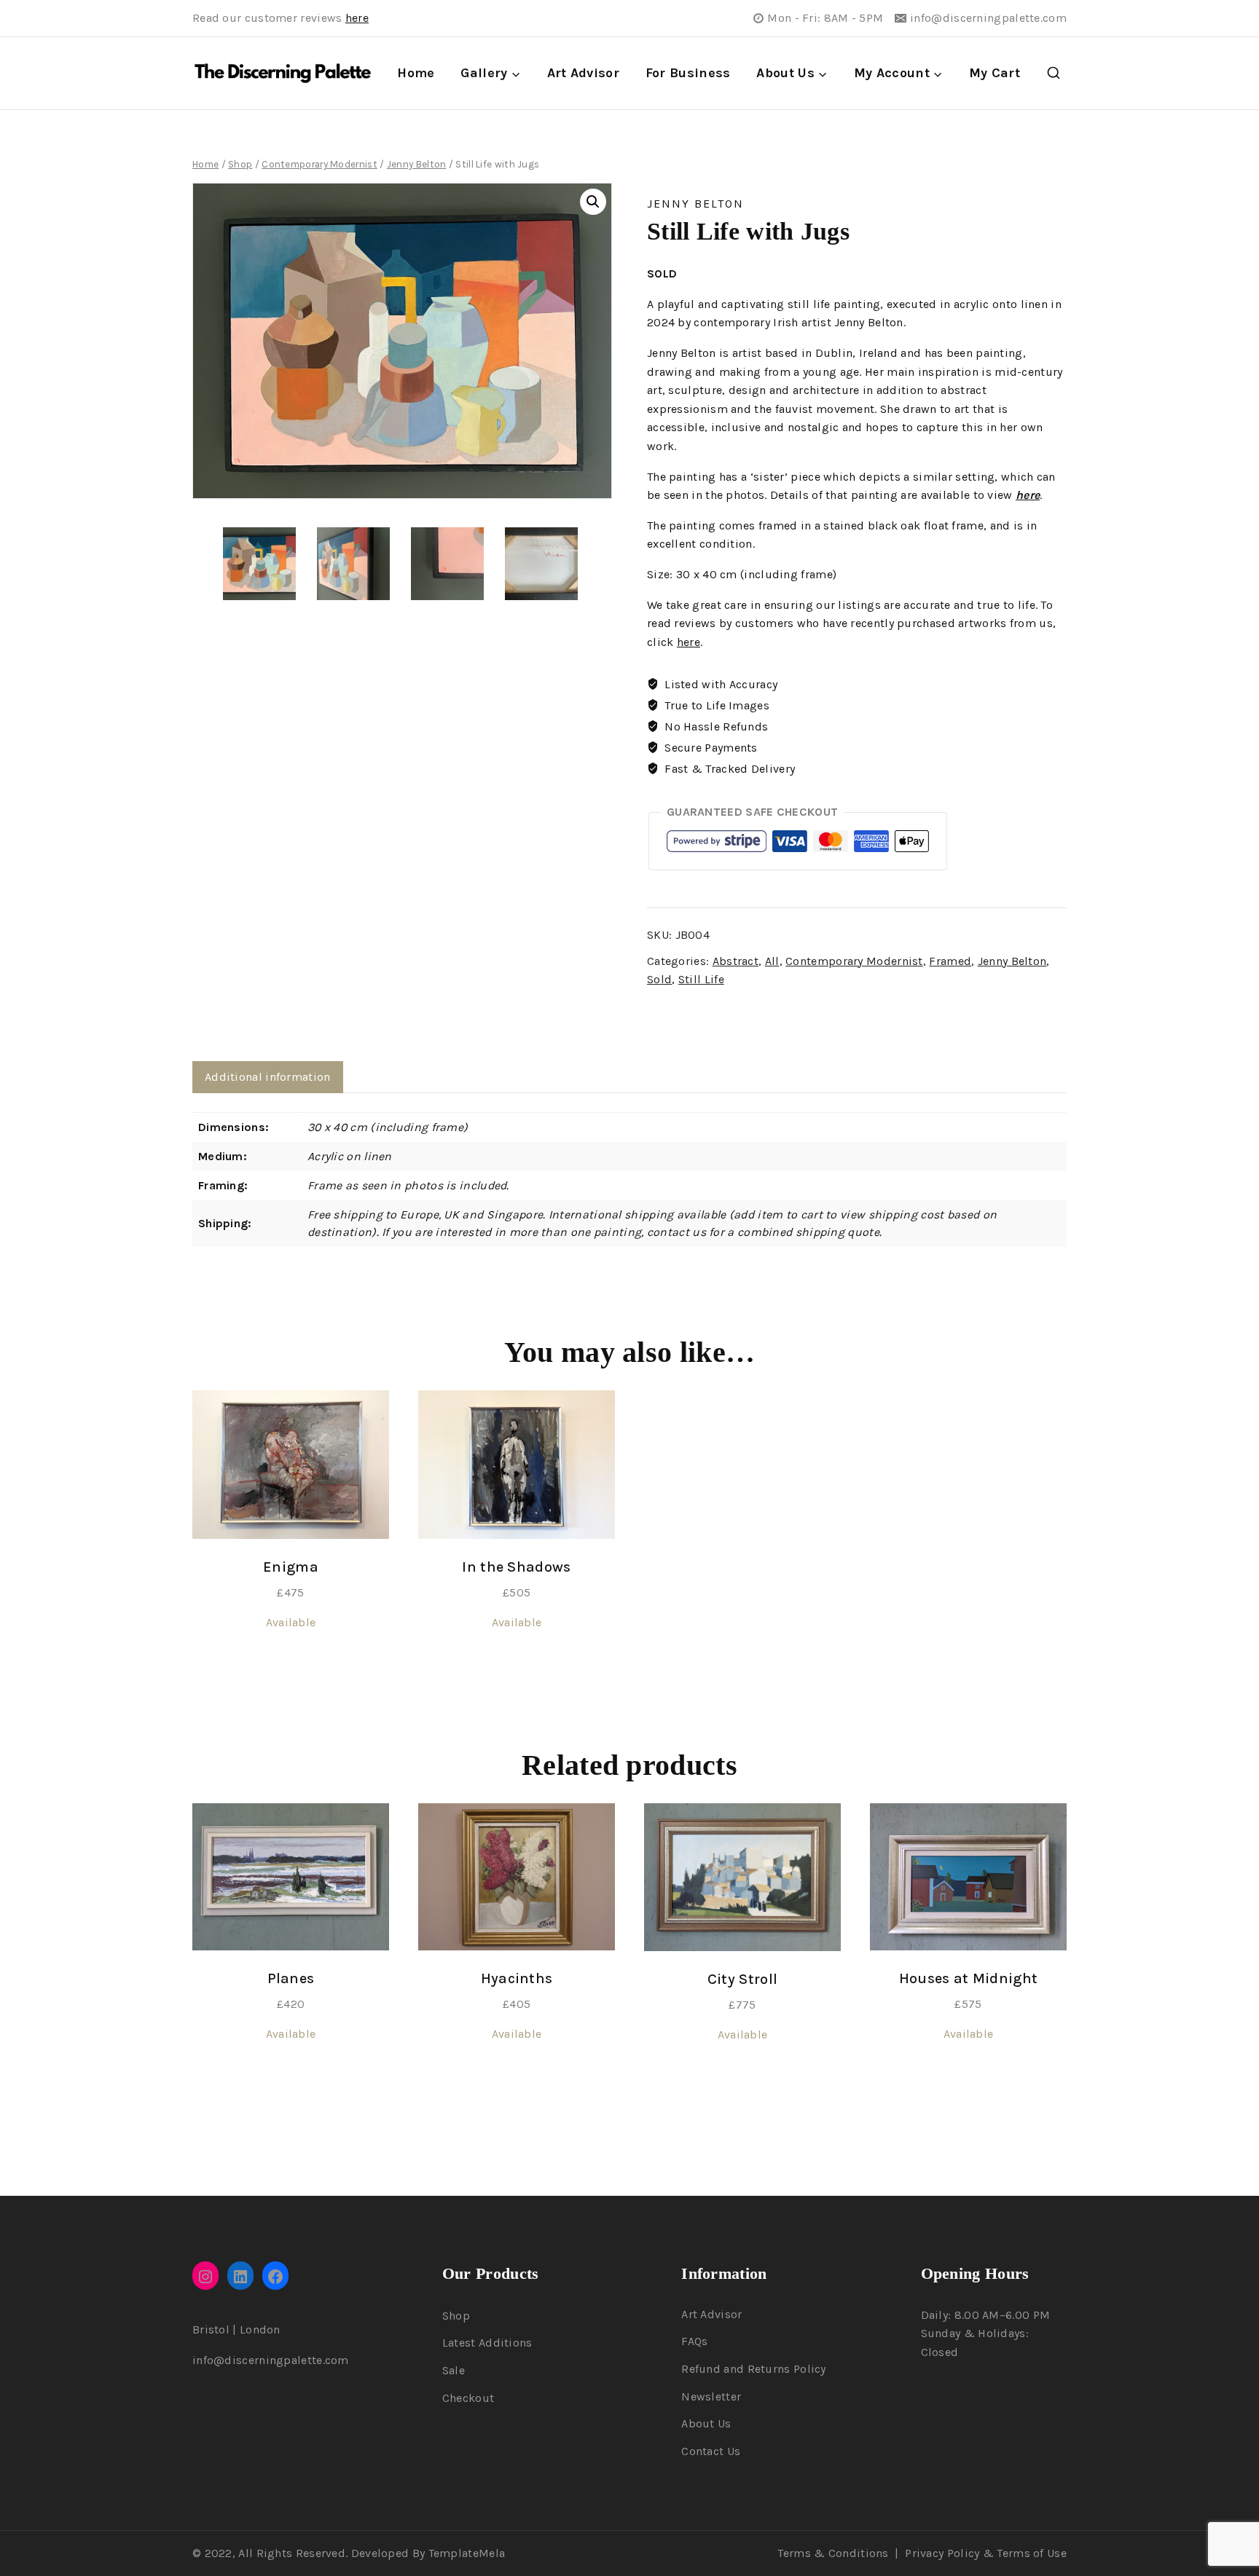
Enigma (291, 1567)
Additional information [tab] (268, 1077)
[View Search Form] (1054, 74)
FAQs (694, 2341)
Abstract (736, 961)
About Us (706, 2423)
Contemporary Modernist (854, 961)
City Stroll (742, 1979)
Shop (456, 2316)
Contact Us (711, 2451)
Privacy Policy (942, 2553)
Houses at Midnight (968, 1978)
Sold (659, 979)
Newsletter (711, 2396)
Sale (454, 2370)
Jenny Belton (695, 204)
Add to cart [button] (291, 1673)
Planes (291, 1978)
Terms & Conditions (833, 2553)
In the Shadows (516, 1567)
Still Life (701, 979)
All (772, 961)
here (357, 18)
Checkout (468, 2398)
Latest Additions (487, 2343)
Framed (950, 961)
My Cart (995, 73)
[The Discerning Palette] (283, 74)
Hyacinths (517, 1978)
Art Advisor (583, 73)
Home (416, 73)
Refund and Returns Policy (754, 2369)
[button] (593, 202)
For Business (688, 73)
